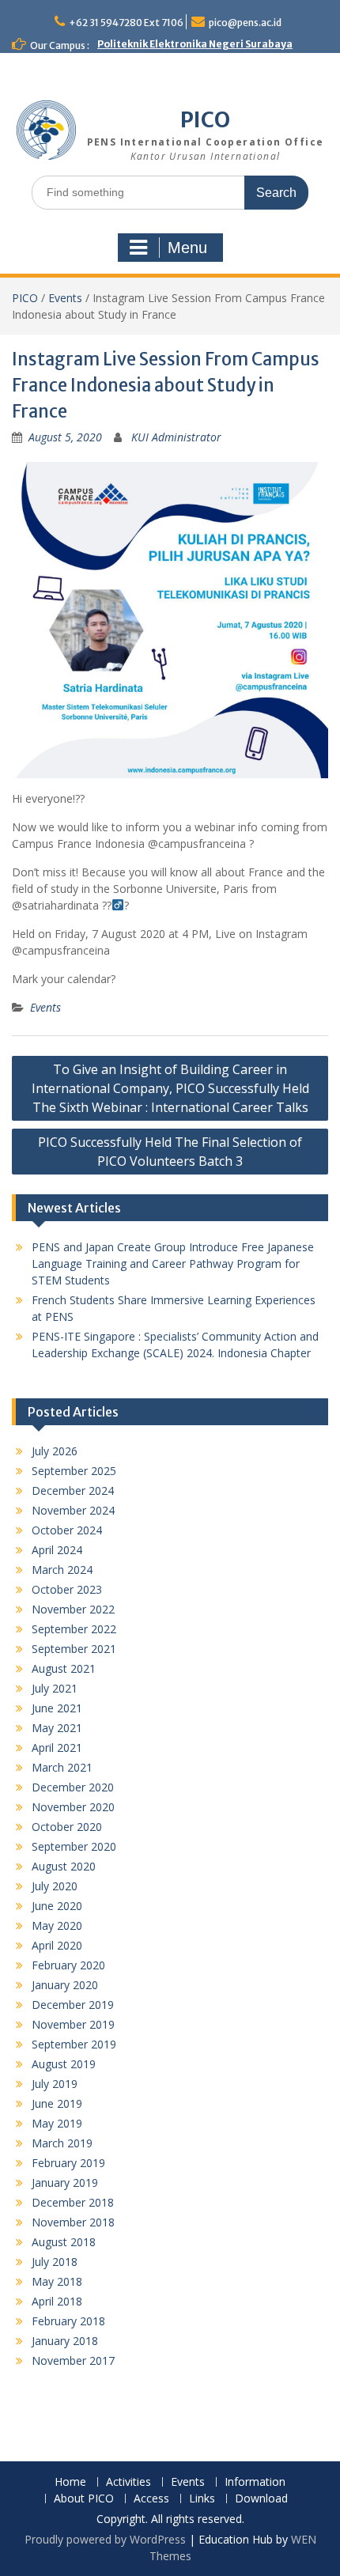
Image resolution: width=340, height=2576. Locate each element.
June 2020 (57, 1906)
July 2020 (55, 1886)
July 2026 (55, 1451)
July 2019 (55, 2084)
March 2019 (62, 2143)
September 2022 (74, 1629)
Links (202, 2499)
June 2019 (57, 2103)
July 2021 (55, 1688)
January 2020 (65, 1985)
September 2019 (74, 2044)
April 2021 (57, 1748)
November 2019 (73, 2024)
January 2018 (65, 2341)
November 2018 (73, 2222)
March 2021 (62, 1767)
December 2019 (73, 2005)
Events (65, 298)
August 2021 (64, 1668)
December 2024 (73, 1490)
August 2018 (64, 2242)
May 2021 (57, 1728)
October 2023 (67, 1589)
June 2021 (57, 1708)
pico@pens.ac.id (245, 23)
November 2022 (73, 1609)
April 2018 (57, 2301)
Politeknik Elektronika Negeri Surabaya (195, 44)
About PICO (84, 2499)
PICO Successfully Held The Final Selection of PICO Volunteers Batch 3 (170, 1152)
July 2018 (55, 2262)
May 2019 (57, 2123)
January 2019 (65, 2183)
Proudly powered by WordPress (105, 2539)
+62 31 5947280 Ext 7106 (126, 23)
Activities (128, 2482)
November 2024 (73, 1510)
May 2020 (57, 1925)
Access (151, 2499)
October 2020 (67, 1827)
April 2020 (57, 1945)
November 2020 (73, 1807)
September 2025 (74, 1471)
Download (261, 2499)
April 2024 (57, 1550)
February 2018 (68, 2321)
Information (255, 2482)
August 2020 (64, 1866)
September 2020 (74, 1846)
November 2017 (73, 2360)
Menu (187, 248)
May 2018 (57, 2281)
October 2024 (67, 1530)
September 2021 (74, 1649)
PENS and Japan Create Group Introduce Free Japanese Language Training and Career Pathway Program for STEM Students (173, 1263)
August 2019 (64, 2064)
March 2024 (62, 1570)
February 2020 (68, 1965)
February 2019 (68, 2163)
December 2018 (73, 2202)
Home (70, 2482)
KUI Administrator (176, 437)
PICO (205, 120)
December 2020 (73, 1787)
